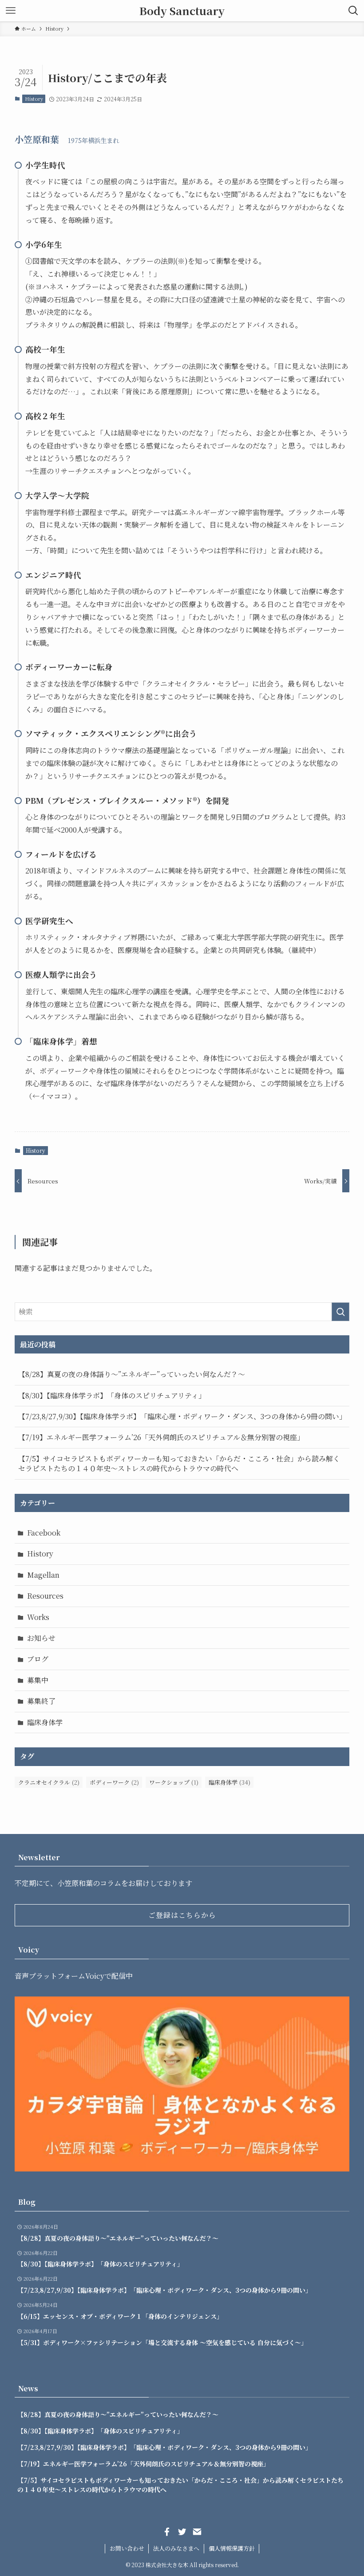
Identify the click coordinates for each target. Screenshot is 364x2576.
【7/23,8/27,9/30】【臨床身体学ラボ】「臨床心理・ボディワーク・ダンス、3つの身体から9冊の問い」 (182, 1416)
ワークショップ (174, 1782)
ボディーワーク (114, 1782)
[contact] (197, 2532)
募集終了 (41, 1701)
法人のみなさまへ (176, 2548)
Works (38, 1617)
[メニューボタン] (11, 11)
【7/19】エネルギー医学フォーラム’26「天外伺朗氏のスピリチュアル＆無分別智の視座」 (161, 1437)
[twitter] (182, 2532)
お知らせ (41, 1638)
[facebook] (167, 2532)
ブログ (38, 1659)
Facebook (44, 1533)
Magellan (43, 1575)
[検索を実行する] (340, 1312)
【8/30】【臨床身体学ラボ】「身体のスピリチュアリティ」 (112, 1395)
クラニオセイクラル (49, 1782)
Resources (45, 1596)
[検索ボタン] (353, 11)
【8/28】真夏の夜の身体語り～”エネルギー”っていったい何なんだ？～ (132, 1374)
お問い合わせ (127, 2548)
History (34, 99)
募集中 (38, 1680)
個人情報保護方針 (232, 2548)
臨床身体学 (45, 1722)
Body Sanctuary (182, 11)
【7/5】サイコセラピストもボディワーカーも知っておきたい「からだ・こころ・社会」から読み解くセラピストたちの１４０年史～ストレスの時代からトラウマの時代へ (179, 1463)
